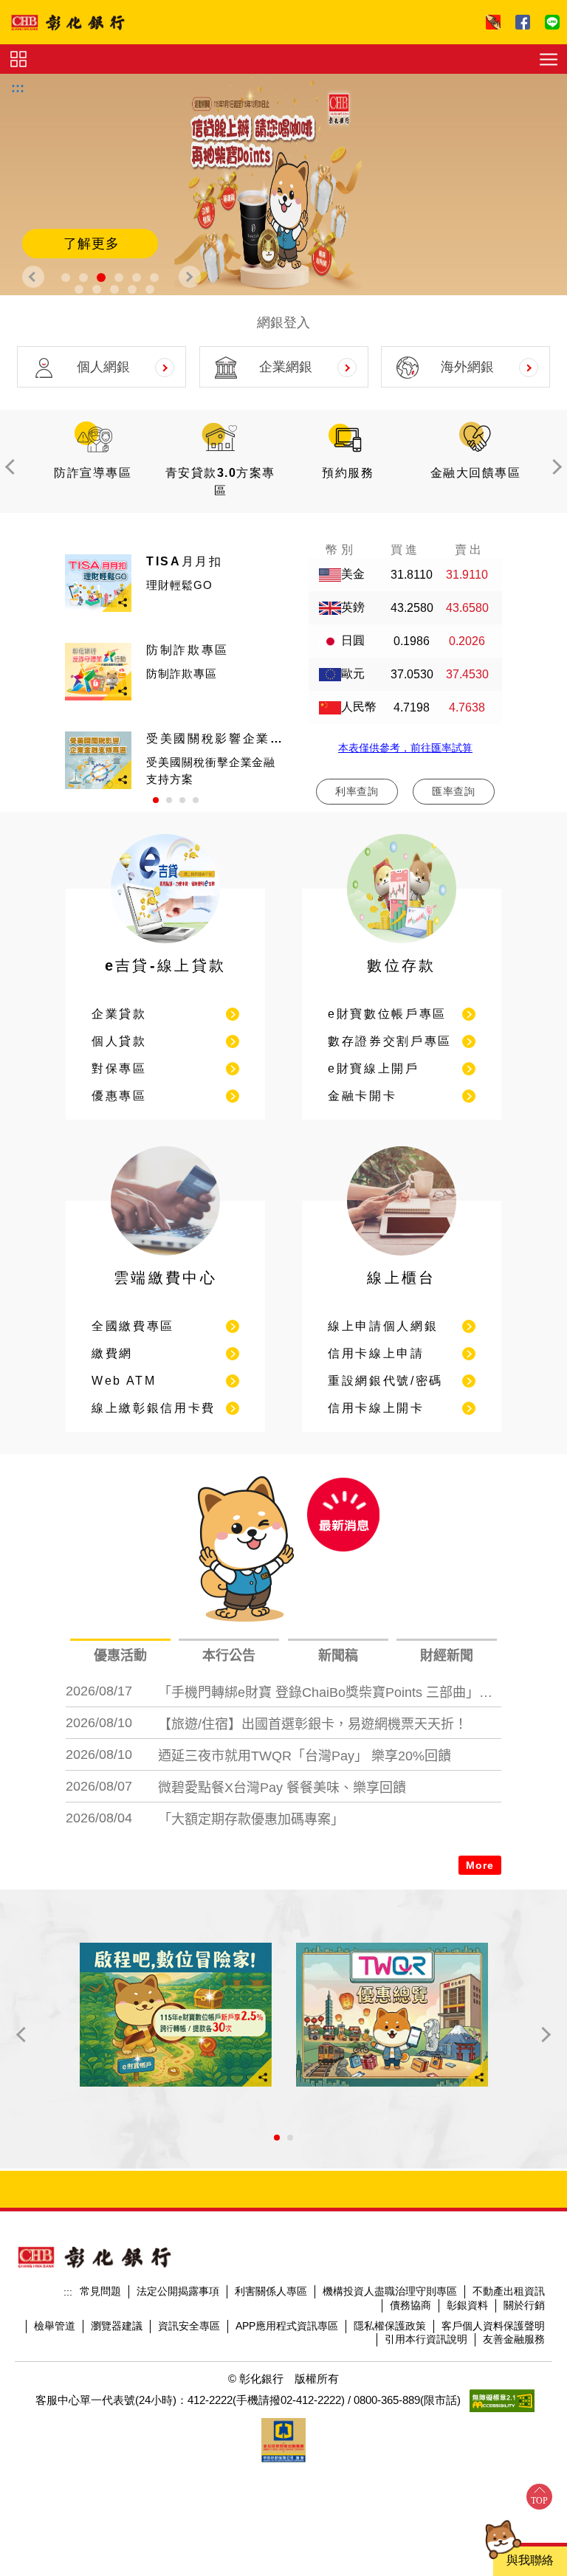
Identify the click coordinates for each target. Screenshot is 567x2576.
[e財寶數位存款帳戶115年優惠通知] (176, 2015)
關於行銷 (524, 2305)
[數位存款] (402, 947)
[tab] (120, 1656)
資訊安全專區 (189, 2326)
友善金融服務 (514, 2339)
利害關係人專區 (271, 2291)
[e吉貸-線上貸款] (165, 947)
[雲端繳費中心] (165, 1259)
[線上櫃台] (402, 1259)
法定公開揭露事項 (178, 2291)
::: (18, 88)
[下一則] (190, 277)
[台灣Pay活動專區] (392, 2015)
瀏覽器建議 (117, 2326)
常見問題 (100, 2291)
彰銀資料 (467, 2305)
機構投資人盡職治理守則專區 (390, 2291)
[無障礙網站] (502, 2401)
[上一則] (33, 277)
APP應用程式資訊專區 (287, 2326)
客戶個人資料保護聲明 (493, 2326)
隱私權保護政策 (390, 2326)
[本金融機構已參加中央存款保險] (283, 2440)
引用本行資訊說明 (426, 2339)
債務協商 (410, 2305)
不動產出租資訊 (509, 2291)
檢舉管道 (55, 2326)
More (480, 1865)
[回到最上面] (539, 2497)
